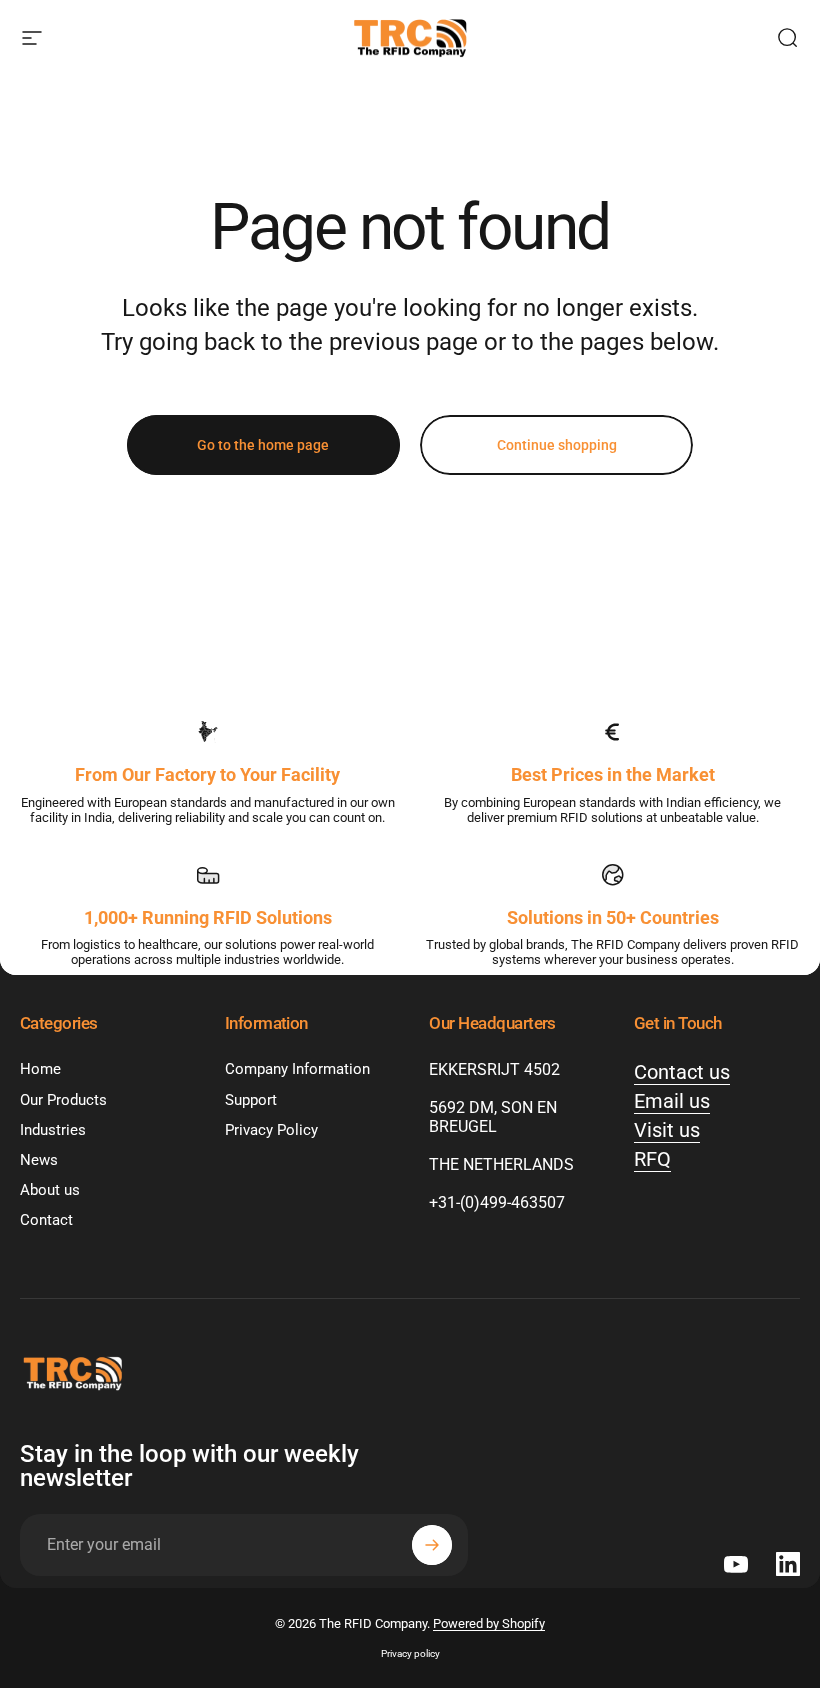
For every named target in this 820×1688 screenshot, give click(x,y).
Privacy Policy (271, 1130)
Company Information (297, 1069)
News (39, 1160)
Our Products (63, 1100)
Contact (46, 1220)
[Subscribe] (432, 1545)
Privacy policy (410, 1653)
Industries (53, 1130)
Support (251, 1100)
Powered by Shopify (489, 1623)
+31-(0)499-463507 (497, 1202)
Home (40, 1069)
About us (50, 1190)
